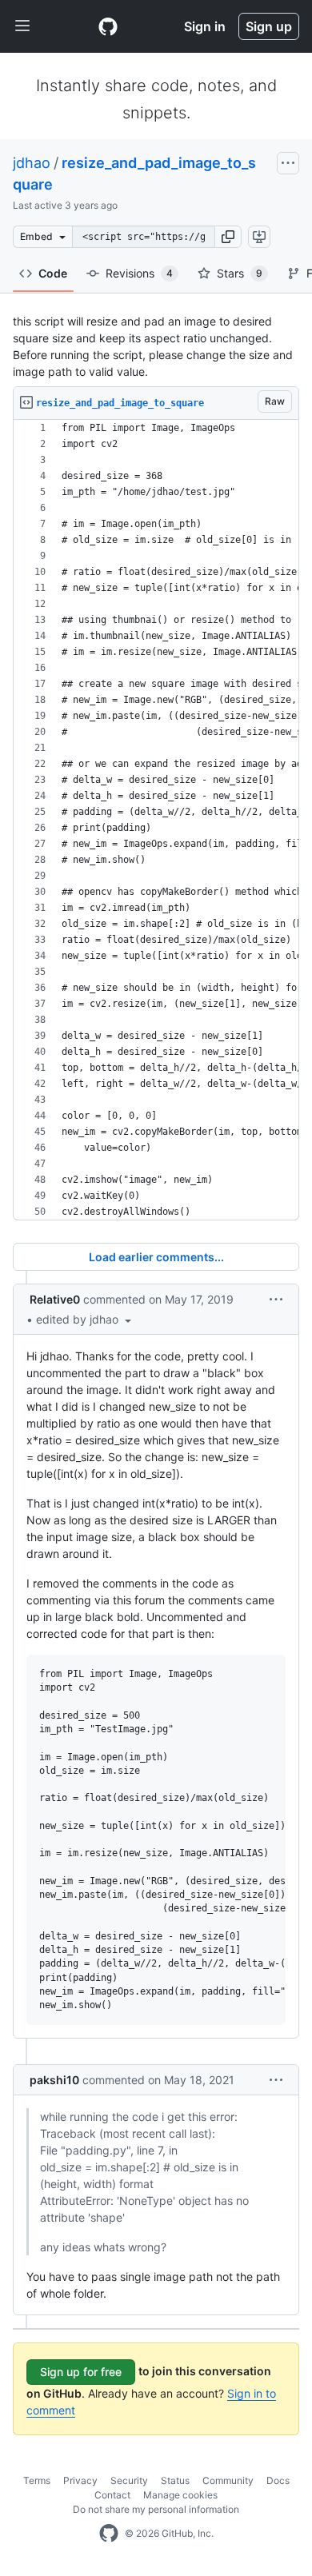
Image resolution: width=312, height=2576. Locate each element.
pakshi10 (54, 2080)
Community (228, 2480)
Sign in (205, 26)
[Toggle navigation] (22, 26)
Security (129, 2480)
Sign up (269, 26)
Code (53, 273)
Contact (112, 2495)
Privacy (80, 2480)
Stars (240, 273)
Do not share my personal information (156, 2509)
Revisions (139, 273)
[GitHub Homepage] (109, 2534)
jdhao (32, 163)
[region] (156, 820)
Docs (278, 2480)
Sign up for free (81, 2372)
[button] (228, 237)
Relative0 (55, 1299)
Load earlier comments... (156, 1257)
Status (175, 2480)
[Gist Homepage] (108, 26)
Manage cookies (180, 2495)
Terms (37, 2480)
